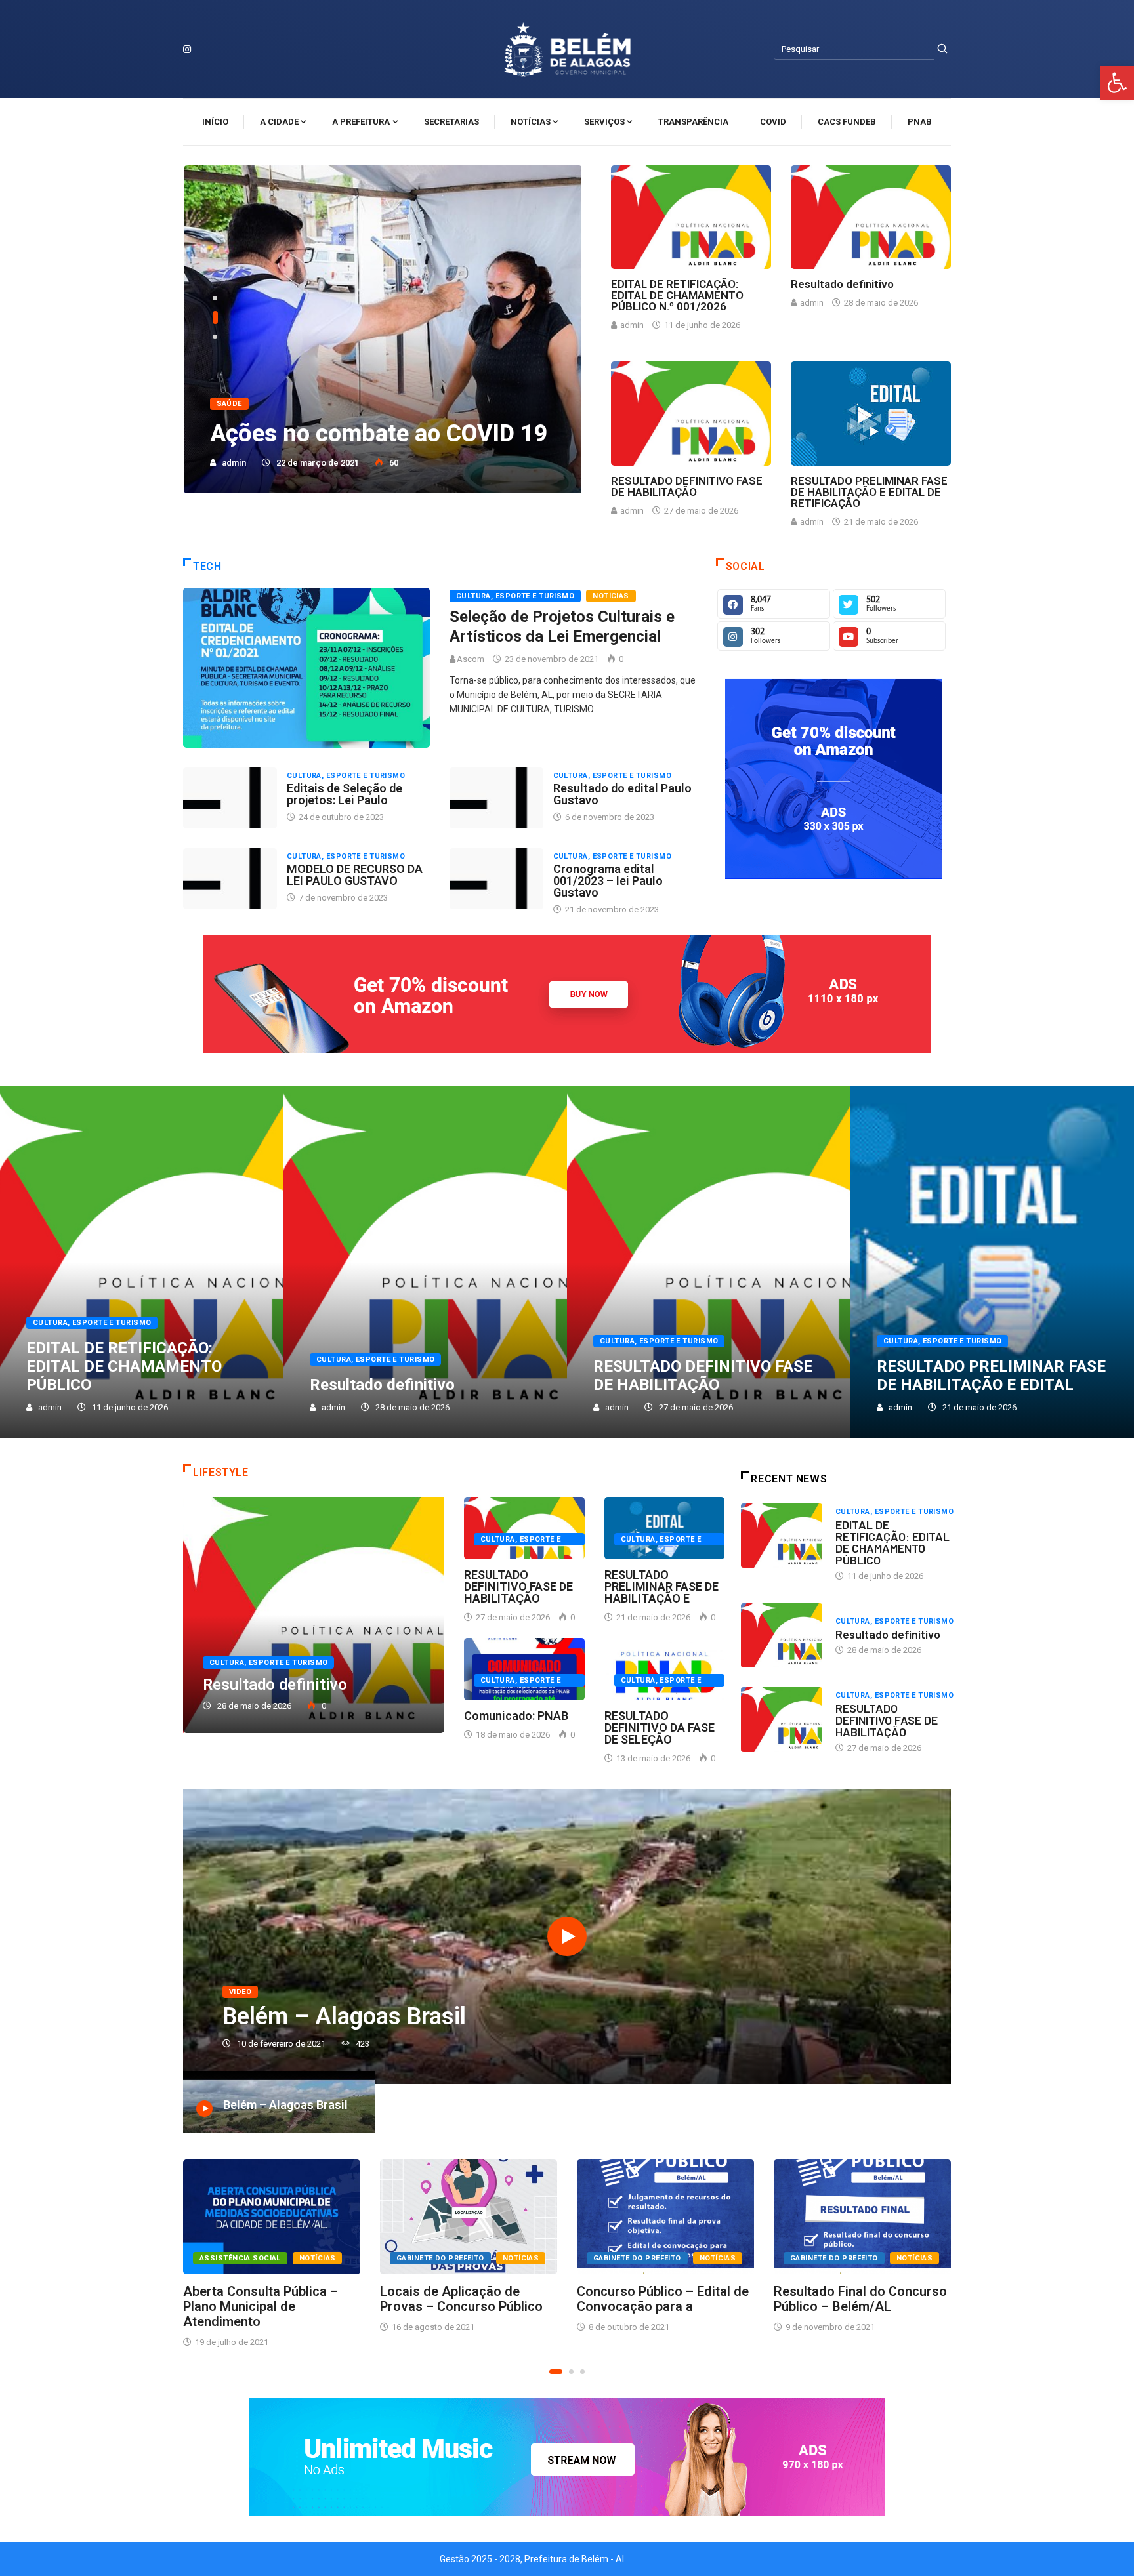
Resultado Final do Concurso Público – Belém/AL (860, 2299)
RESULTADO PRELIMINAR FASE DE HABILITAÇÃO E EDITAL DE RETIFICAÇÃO (869, 492)
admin (234, 463)
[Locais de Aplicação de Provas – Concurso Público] (469, 2217)
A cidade (279, 122)
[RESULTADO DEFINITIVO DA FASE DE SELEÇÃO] (665, 1669)
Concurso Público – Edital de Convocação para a (663, 2299)
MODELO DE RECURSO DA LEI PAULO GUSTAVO (355, 875)
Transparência (693, 122)
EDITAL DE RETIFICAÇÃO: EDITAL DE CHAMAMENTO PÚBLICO (124, 1366)
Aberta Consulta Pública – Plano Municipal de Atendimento (261, 2306)
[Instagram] (187, 49)
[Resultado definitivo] (871, 217)
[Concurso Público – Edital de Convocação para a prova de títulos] (665, 2217)
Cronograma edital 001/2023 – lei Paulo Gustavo (608, 881)
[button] (1117, 83)
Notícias (531, 122)
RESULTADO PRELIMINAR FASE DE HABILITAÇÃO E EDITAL (991, 1376)
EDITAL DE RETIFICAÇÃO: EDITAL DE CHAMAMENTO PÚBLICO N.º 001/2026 (677, 295)
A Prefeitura (361, 122)
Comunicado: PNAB (516, 1716)
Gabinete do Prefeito (440, 2258)
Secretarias (451, 122)
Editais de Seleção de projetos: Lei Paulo (345, 794)
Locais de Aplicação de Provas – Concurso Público (461, 2299)
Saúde (229, 404)
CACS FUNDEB (847, 122)
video (240, 1992)
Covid (773, 122)
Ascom (472, 659)
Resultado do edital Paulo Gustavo (622, 794)
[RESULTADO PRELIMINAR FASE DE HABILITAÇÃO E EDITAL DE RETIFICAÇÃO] (871, 414)
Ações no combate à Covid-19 (370, 434)
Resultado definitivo (842, 284)
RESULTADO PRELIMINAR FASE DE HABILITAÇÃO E (661, 1586)
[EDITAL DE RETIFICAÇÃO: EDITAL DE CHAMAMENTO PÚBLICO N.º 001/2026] (691, 217)
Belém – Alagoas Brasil (344, 2016)
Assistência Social (240, 2258)
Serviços (604, 122)
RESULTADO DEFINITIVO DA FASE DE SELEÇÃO (660, 1728)
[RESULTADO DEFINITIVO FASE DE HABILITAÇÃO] (691, 414)
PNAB (920, 122)
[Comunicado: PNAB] (524, 1669)
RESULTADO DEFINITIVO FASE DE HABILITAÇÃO (687, 486)
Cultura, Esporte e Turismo (515, 596)
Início (215, 122)
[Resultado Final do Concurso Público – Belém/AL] (862, 2217)
